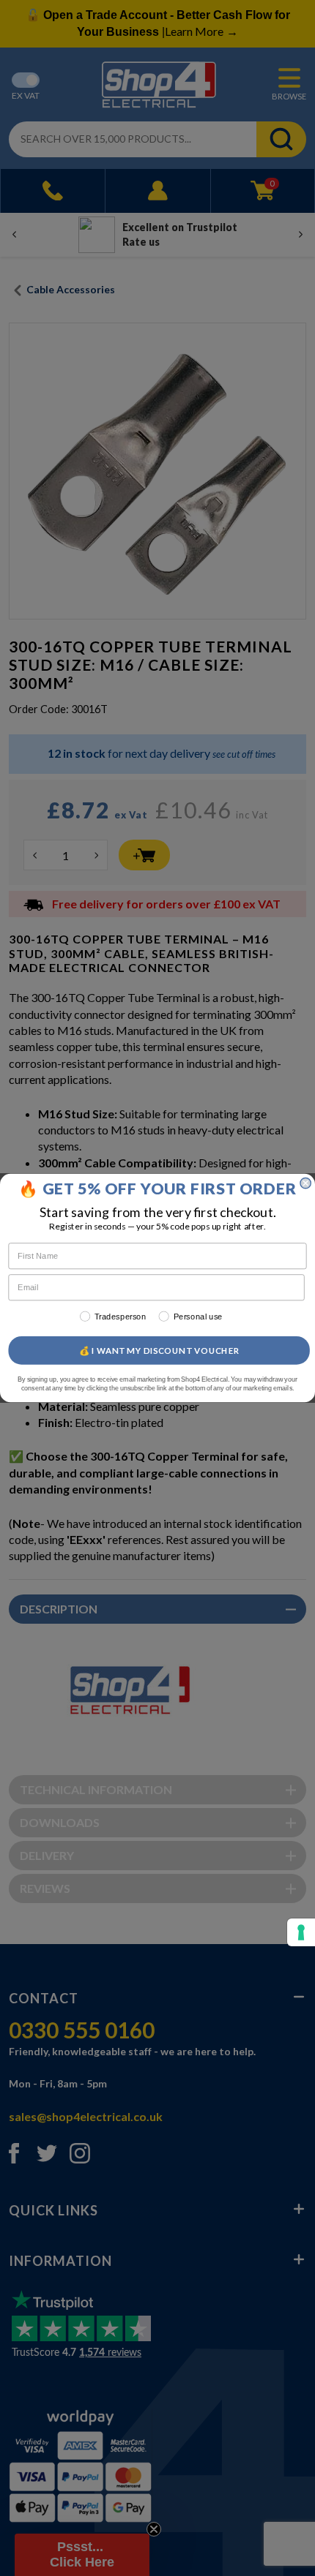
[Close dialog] (305, 1183)
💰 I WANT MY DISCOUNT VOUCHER (159, 1350)
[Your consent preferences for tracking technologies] (301, 1932)
